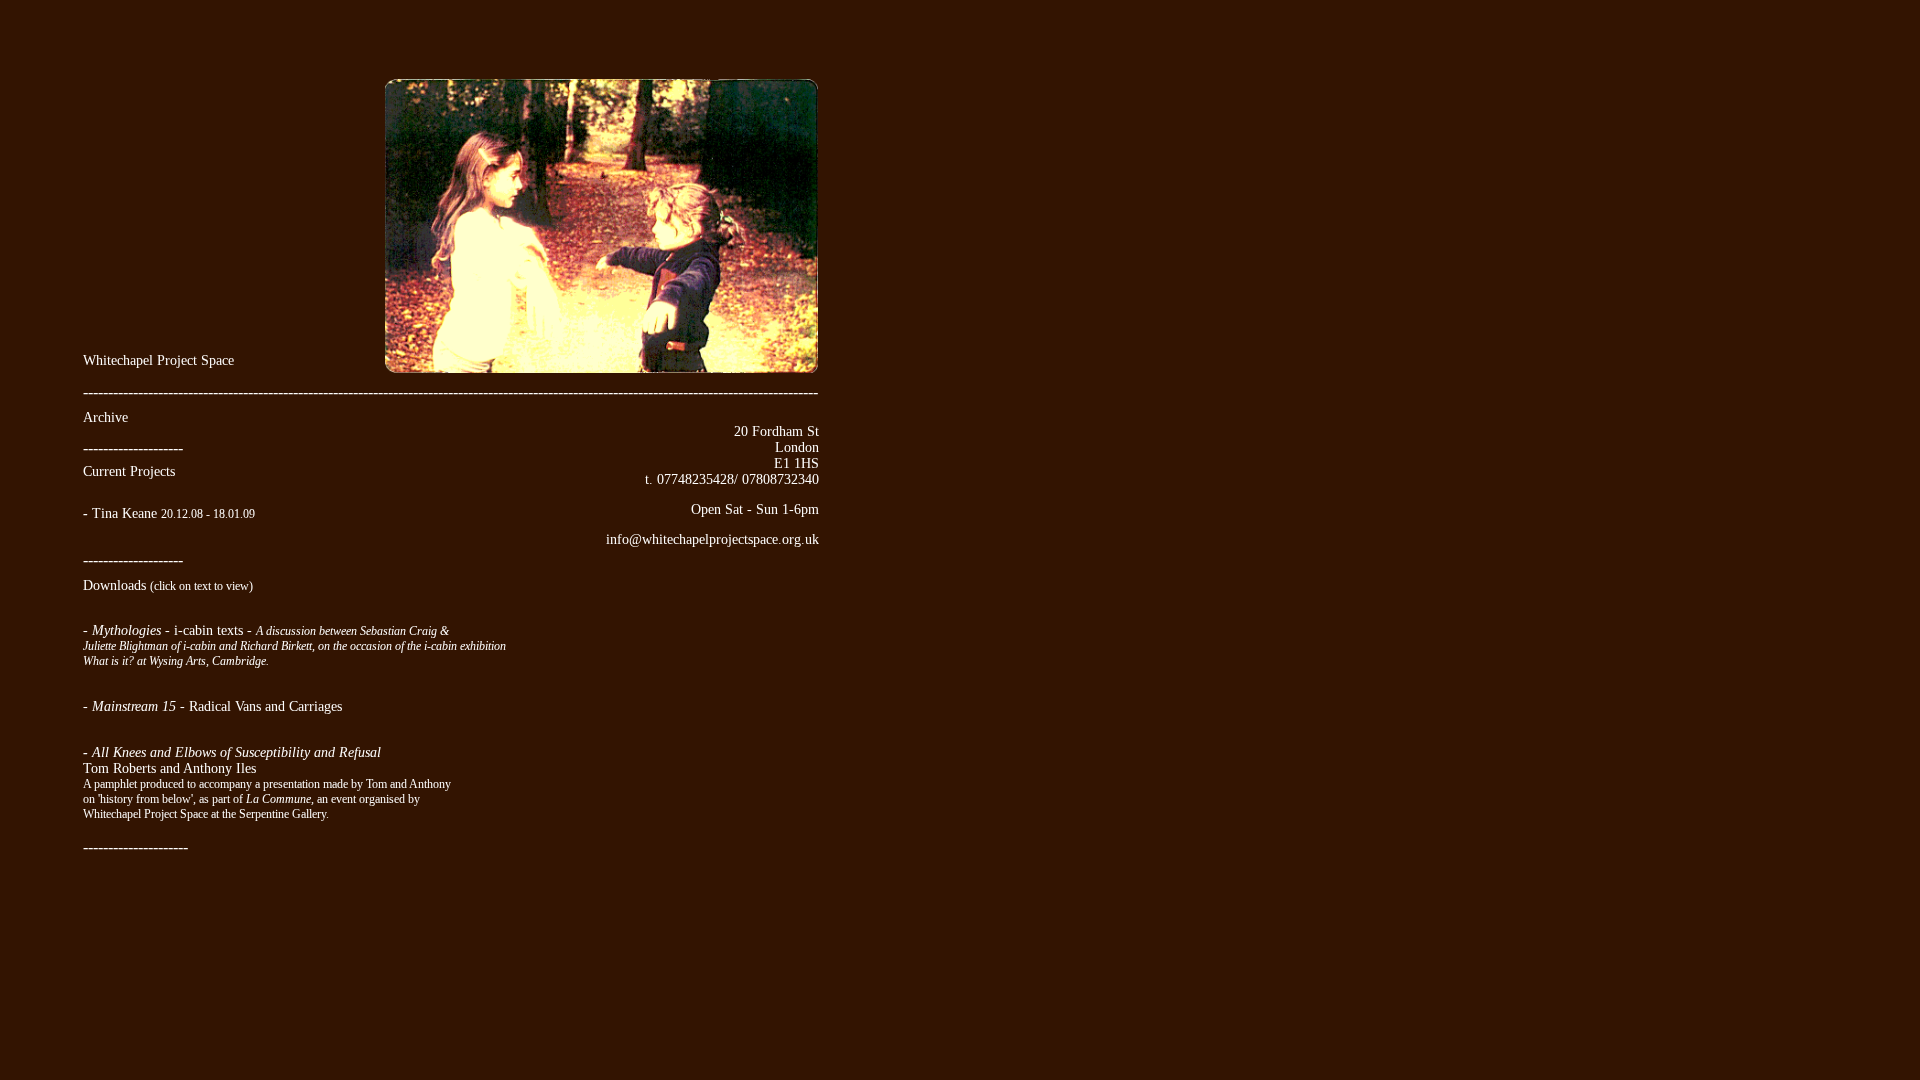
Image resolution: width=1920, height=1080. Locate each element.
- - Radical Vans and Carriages (212, 706)
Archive (105, 417)
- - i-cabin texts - (169, 630)
